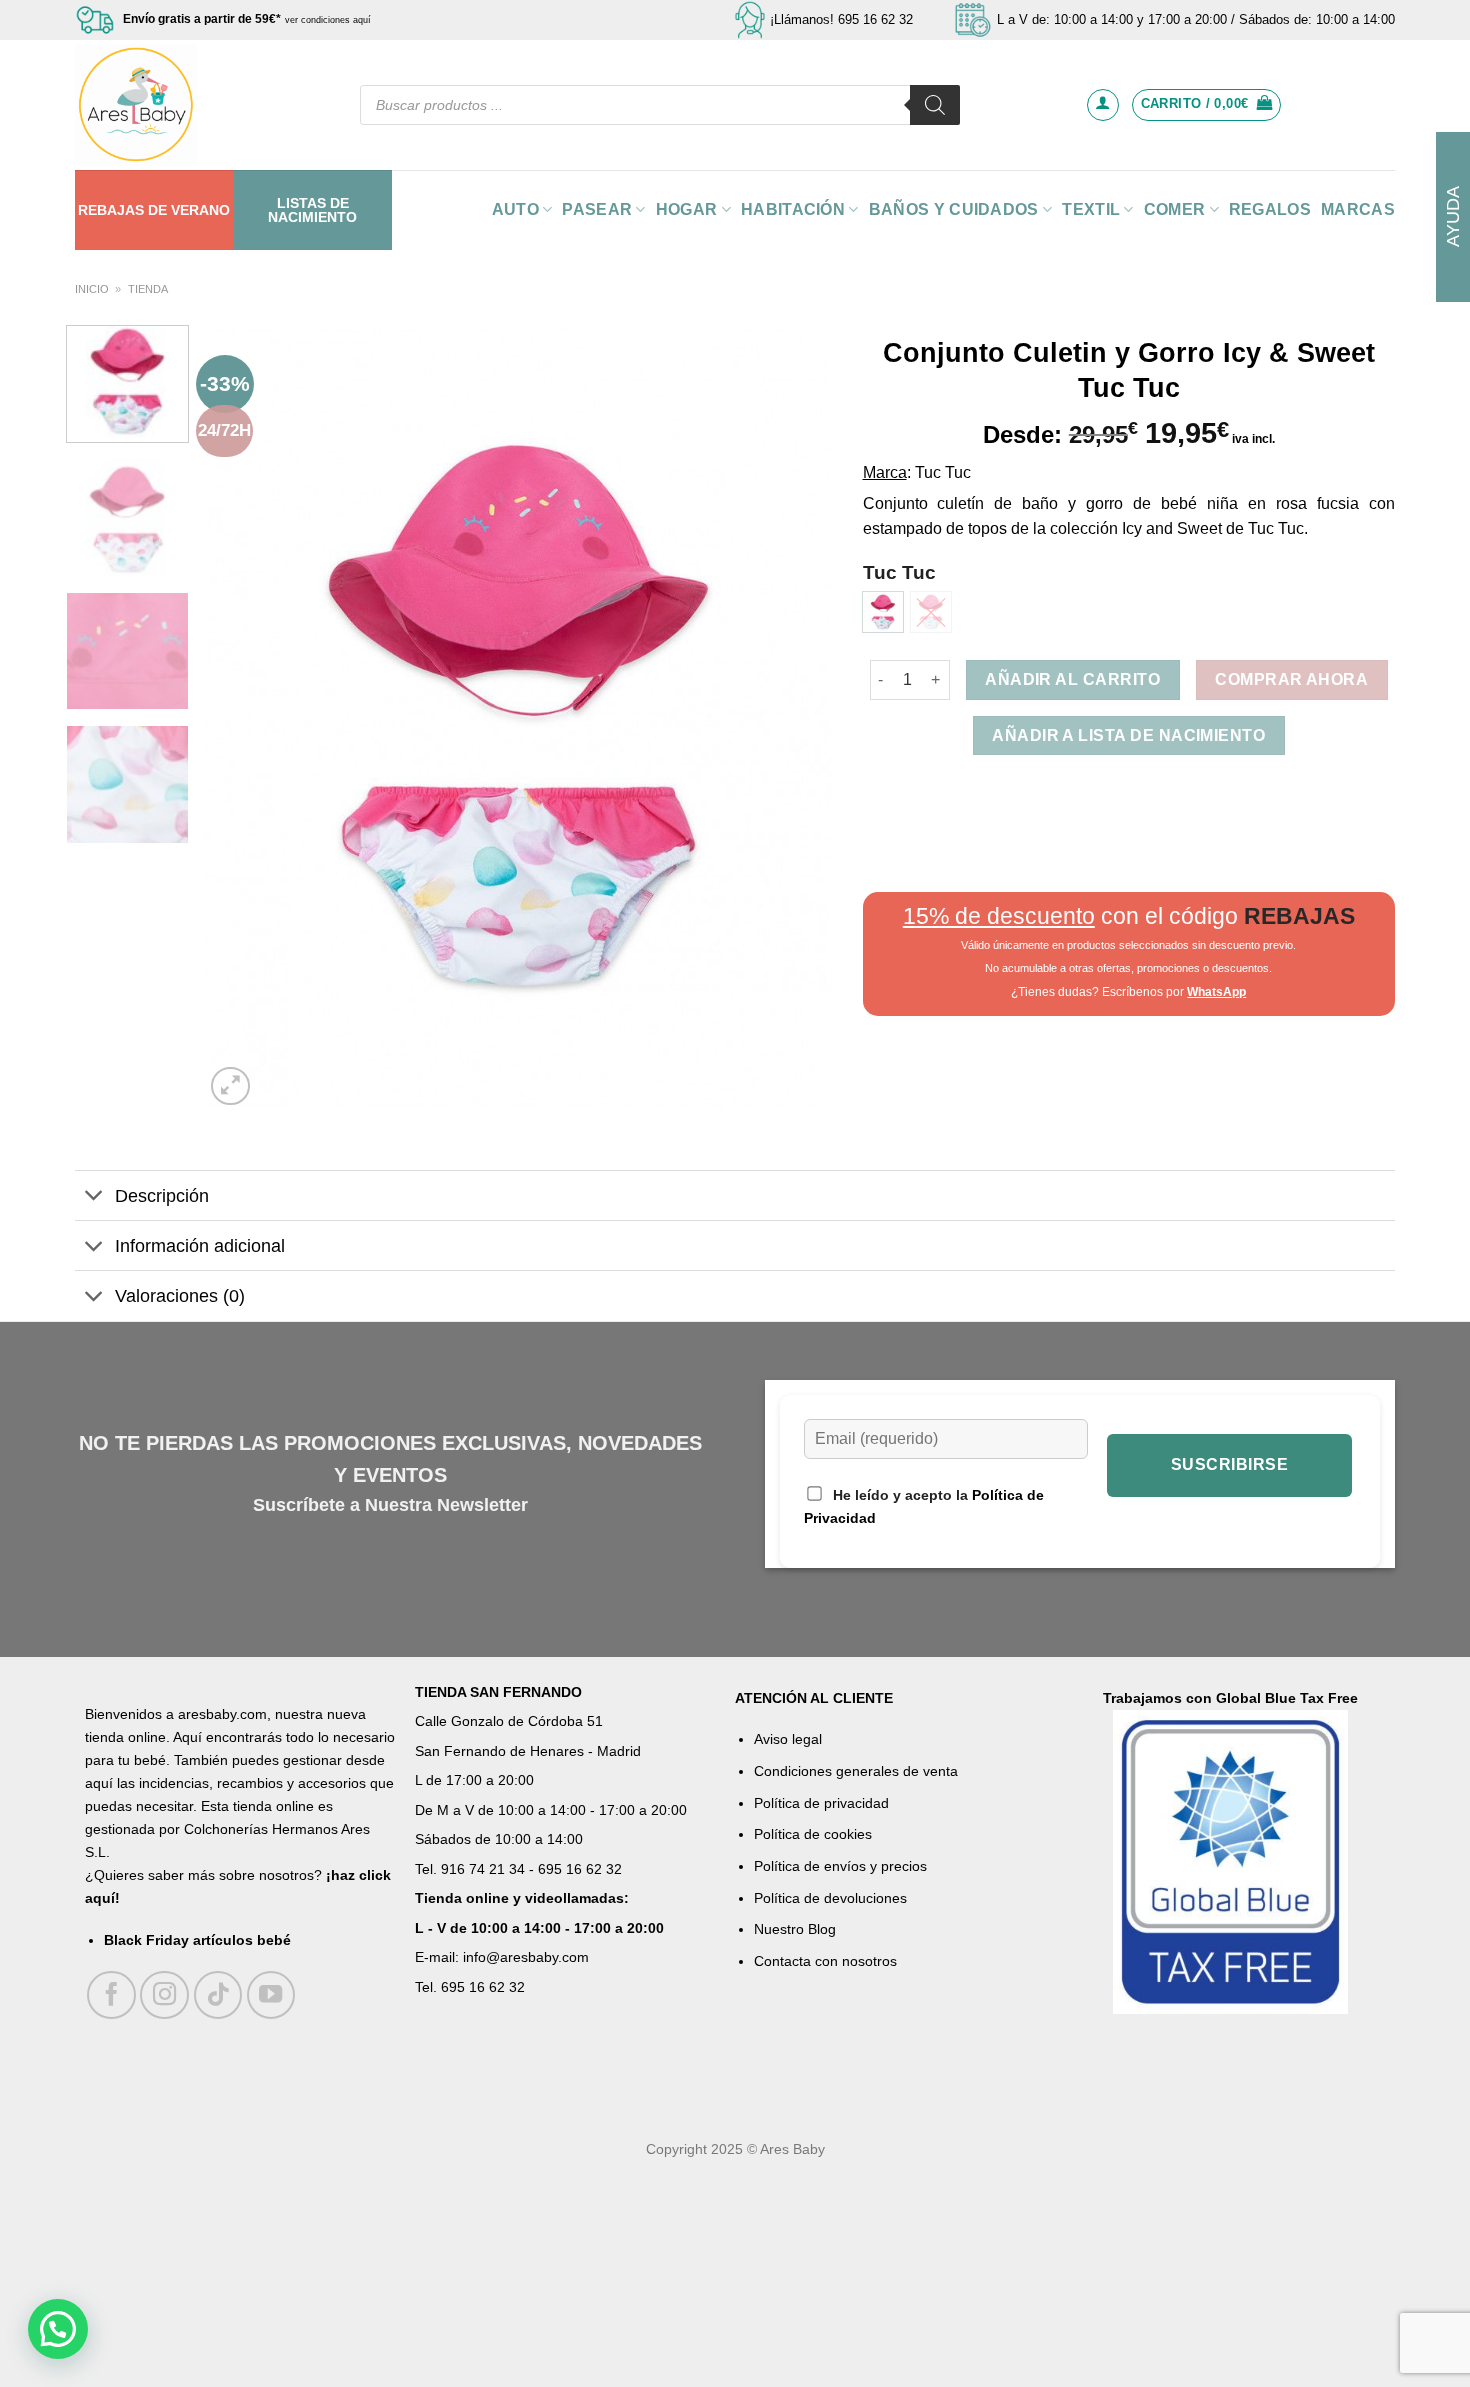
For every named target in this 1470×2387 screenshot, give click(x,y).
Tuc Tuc (899, 572)
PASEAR (597, 209)
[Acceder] (1103, 105)
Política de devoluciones (830, 1898)
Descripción (162, 1196)
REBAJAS (111, 210)
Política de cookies (813, 1834)
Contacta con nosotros (825, 1961)
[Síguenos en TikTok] (218, 1995)
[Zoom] (230, 1086)
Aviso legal (788, 1739)
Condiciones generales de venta (856, 1771)
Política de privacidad (821, 1803)
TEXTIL (1091, 209)
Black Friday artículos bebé (197, 1940)
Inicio (92, 289)
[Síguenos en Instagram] (164, 1995)
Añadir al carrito (1072, 679)
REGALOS (1270, 209)
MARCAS (1358, 209)
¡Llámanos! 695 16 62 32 (841, 19)
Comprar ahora (1291, 679)
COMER (1175, 209)
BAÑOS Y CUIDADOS (954, 209)
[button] (58, 2329)
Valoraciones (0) (180, 1296)
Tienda (148, 289)
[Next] (795, 717)
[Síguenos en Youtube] (271, 1995)
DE (157, 210)
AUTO (515, 209)
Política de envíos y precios (840, 1866)
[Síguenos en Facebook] (111, 1995)
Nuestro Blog (795, 1929)
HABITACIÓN (793, 209)
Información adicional (200, 1246)
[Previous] (242, 717)
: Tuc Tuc (939, 472)
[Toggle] (94, 1197)
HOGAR (687, 209)
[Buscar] (935, 105)
